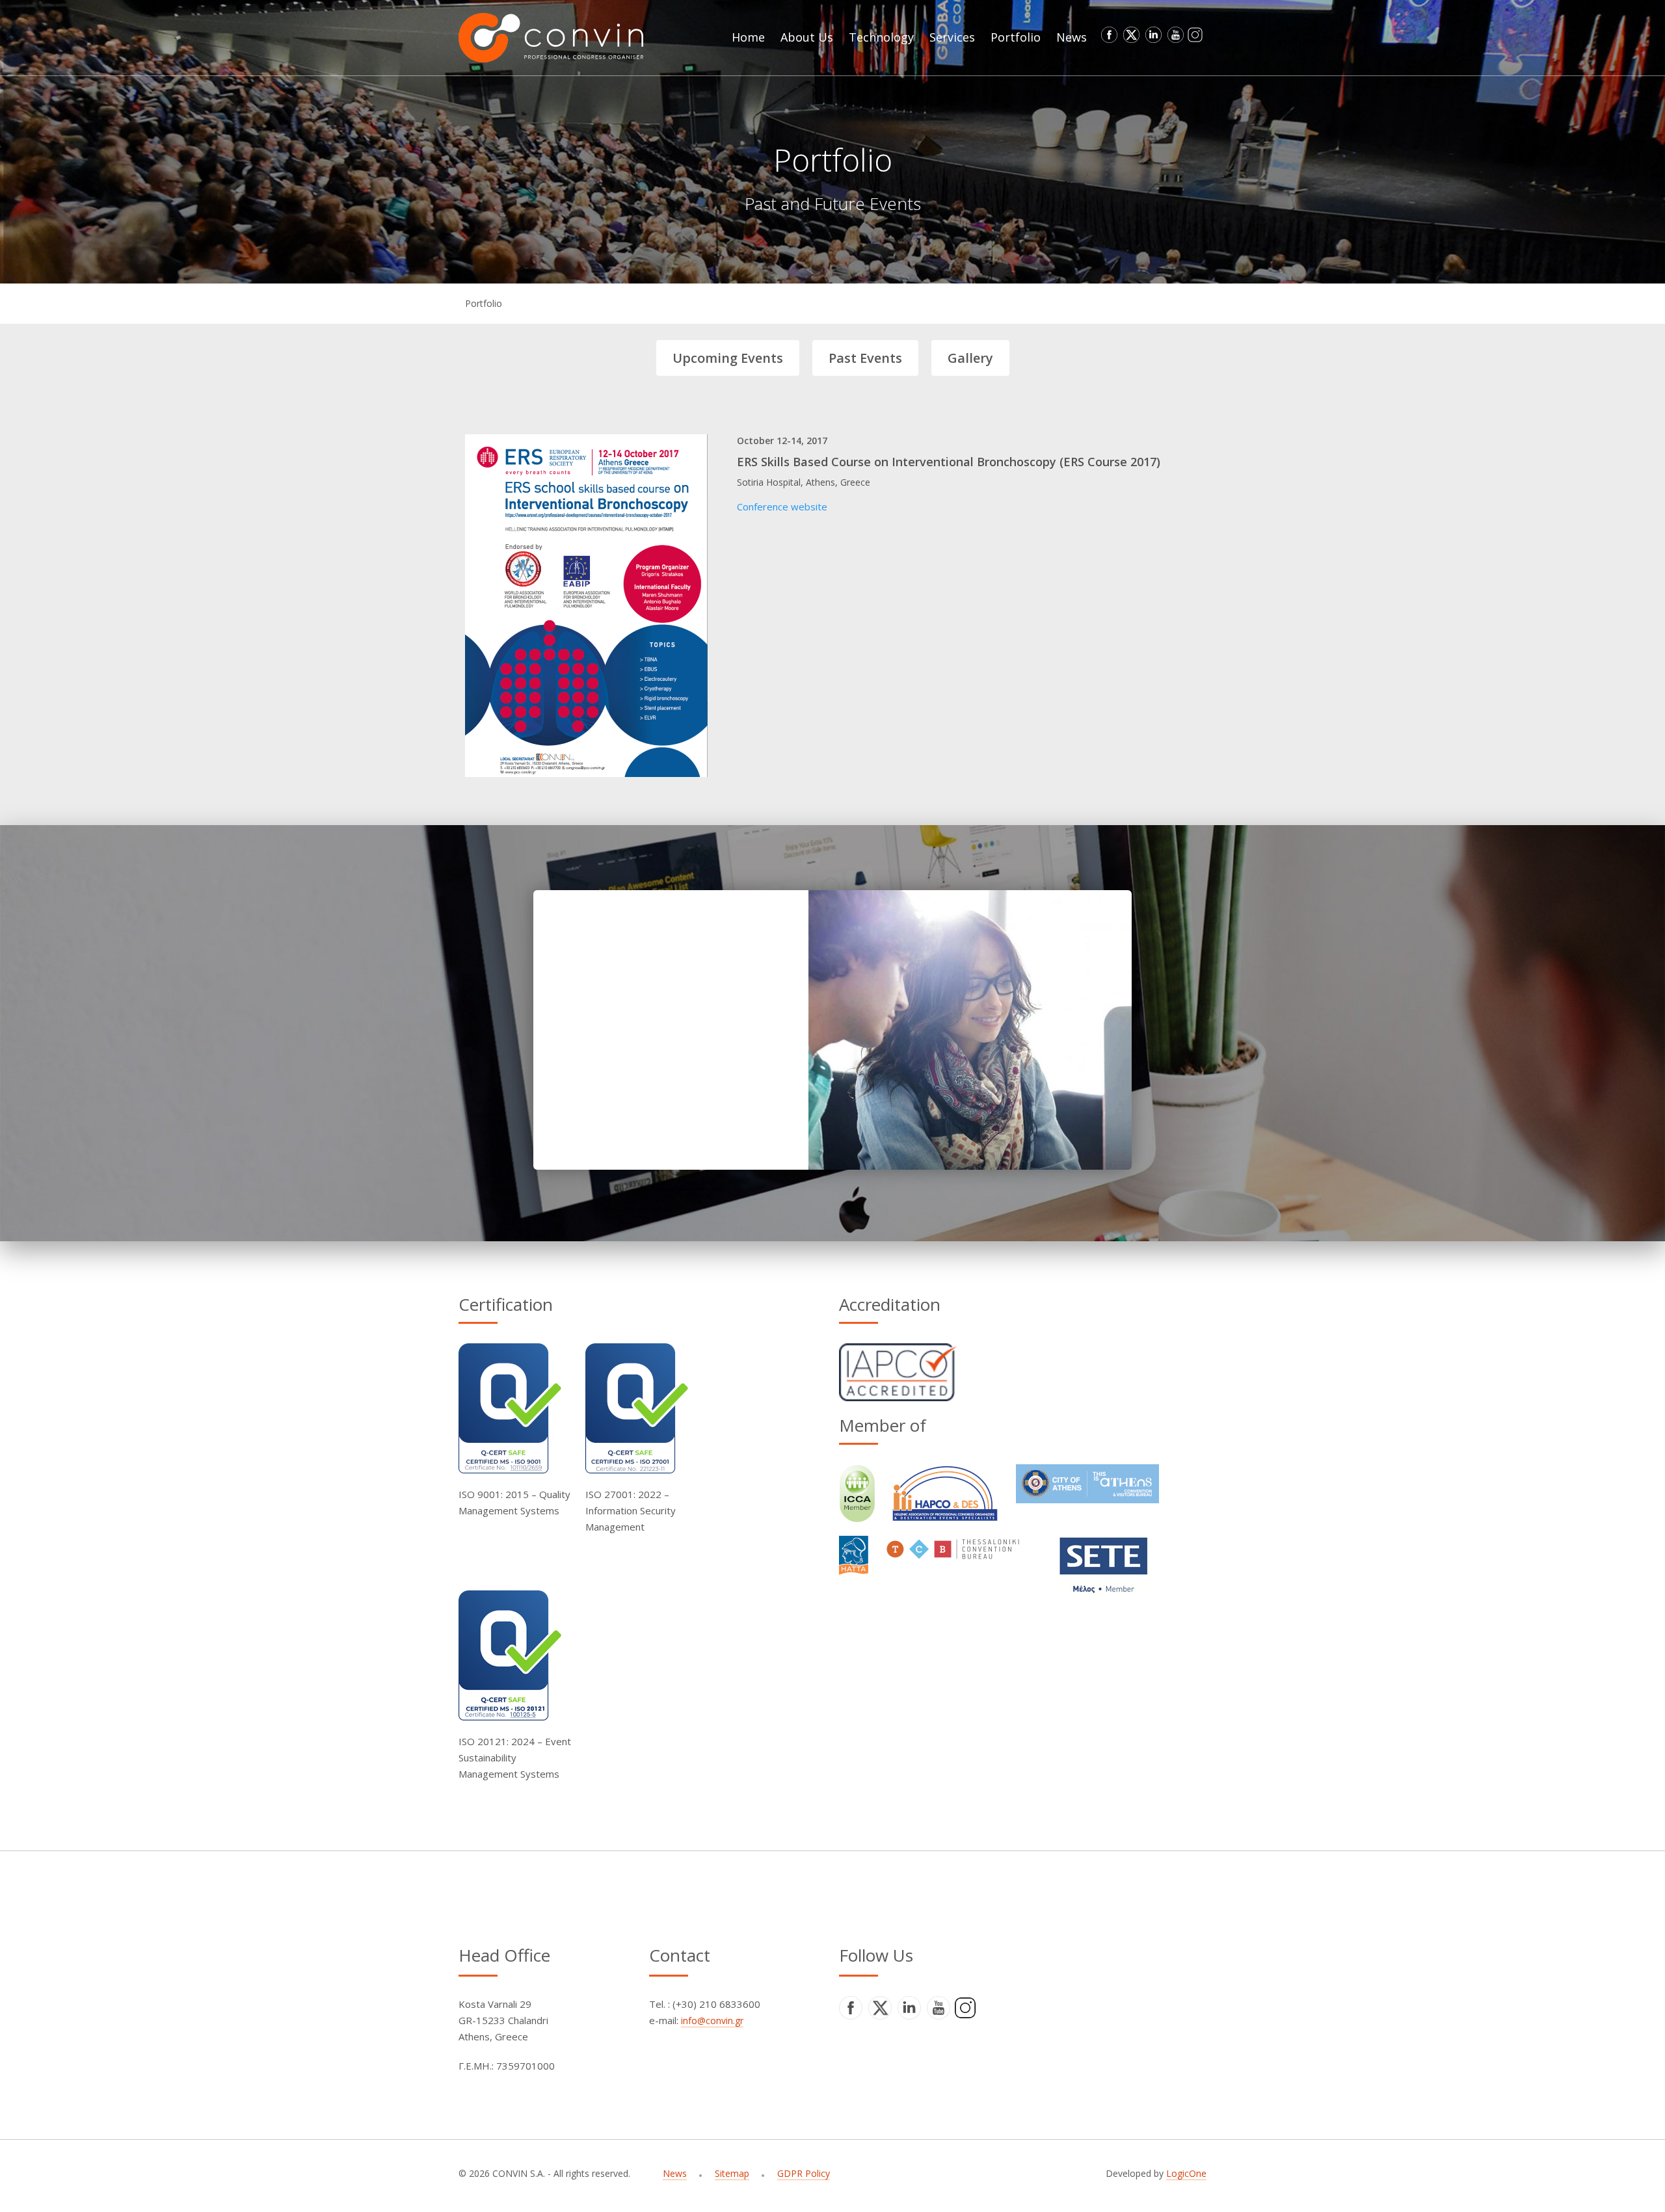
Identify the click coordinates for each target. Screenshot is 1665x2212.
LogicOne (1186, 2173)
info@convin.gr (712, 2021)
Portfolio (484, 303)
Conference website (782, 507)
